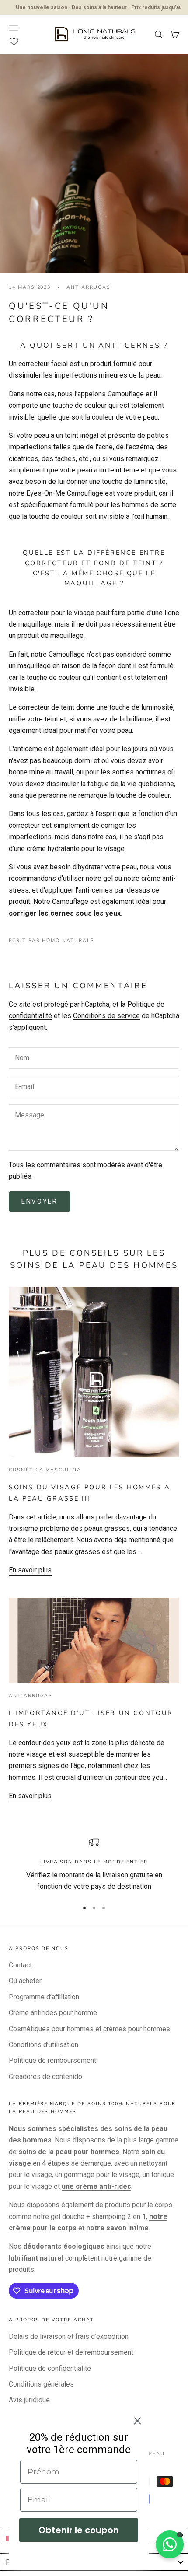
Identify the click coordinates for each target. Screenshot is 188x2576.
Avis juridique (29, 2400)
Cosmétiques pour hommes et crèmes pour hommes (89, 2029)
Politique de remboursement (52, 2060)
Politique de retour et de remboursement (71, 2352)
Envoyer (40, 1201)
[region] (94, 1865)
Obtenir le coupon (79, 2530)
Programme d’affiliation (44, 1997)
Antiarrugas (88, 287)
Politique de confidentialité (50, 2368)
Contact (20, 1965)
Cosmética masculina (45, 1470)
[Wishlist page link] (19, 42)
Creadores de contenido (45, 2077)
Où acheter (25, 1981)
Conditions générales (41, 2384)
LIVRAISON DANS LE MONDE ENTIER (94, 1862)
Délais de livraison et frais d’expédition (69, 2336)
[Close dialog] (138, 2421)
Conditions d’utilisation (44, 2045)
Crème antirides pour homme (53, 2013)
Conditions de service (106, 1016)
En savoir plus (30, 1570)
